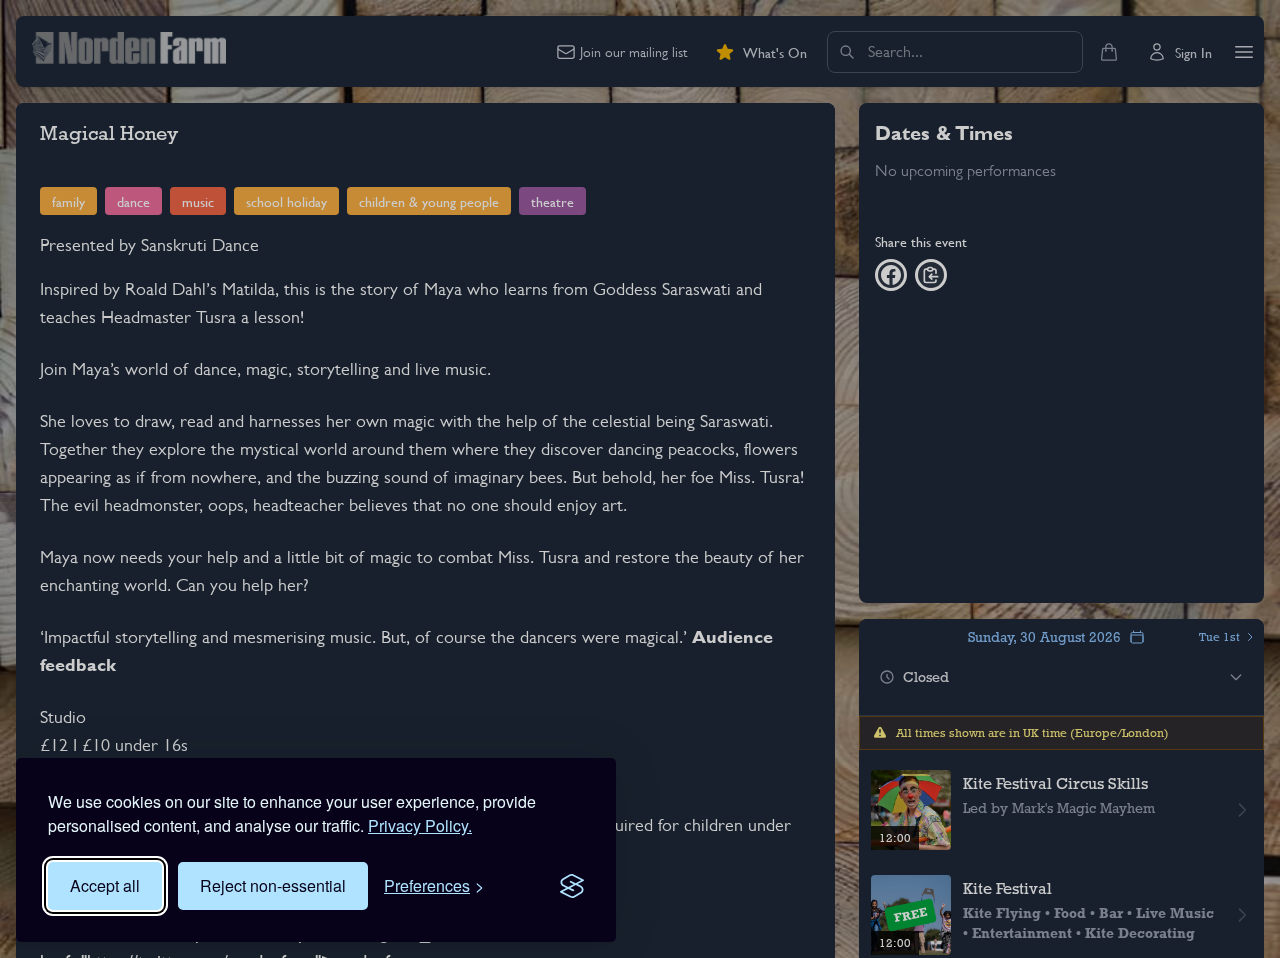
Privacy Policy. (420, 825)
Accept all (105, 885)
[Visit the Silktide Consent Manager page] (572, 886)
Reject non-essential (273, 885)
